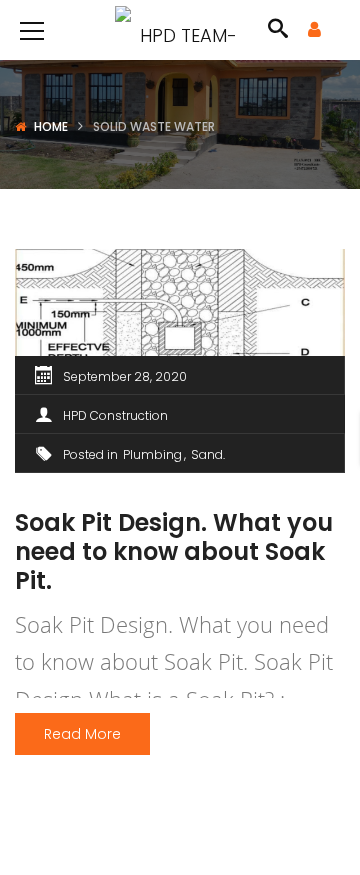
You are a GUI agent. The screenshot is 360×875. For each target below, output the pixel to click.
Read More (82, 734)
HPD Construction (115, 415)
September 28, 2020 (125, 376)
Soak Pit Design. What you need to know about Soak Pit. (174, 551)
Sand (207, 454)
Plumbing (152, 454)
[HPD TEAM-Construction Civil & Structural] (180, 29)
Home (51, 126)
